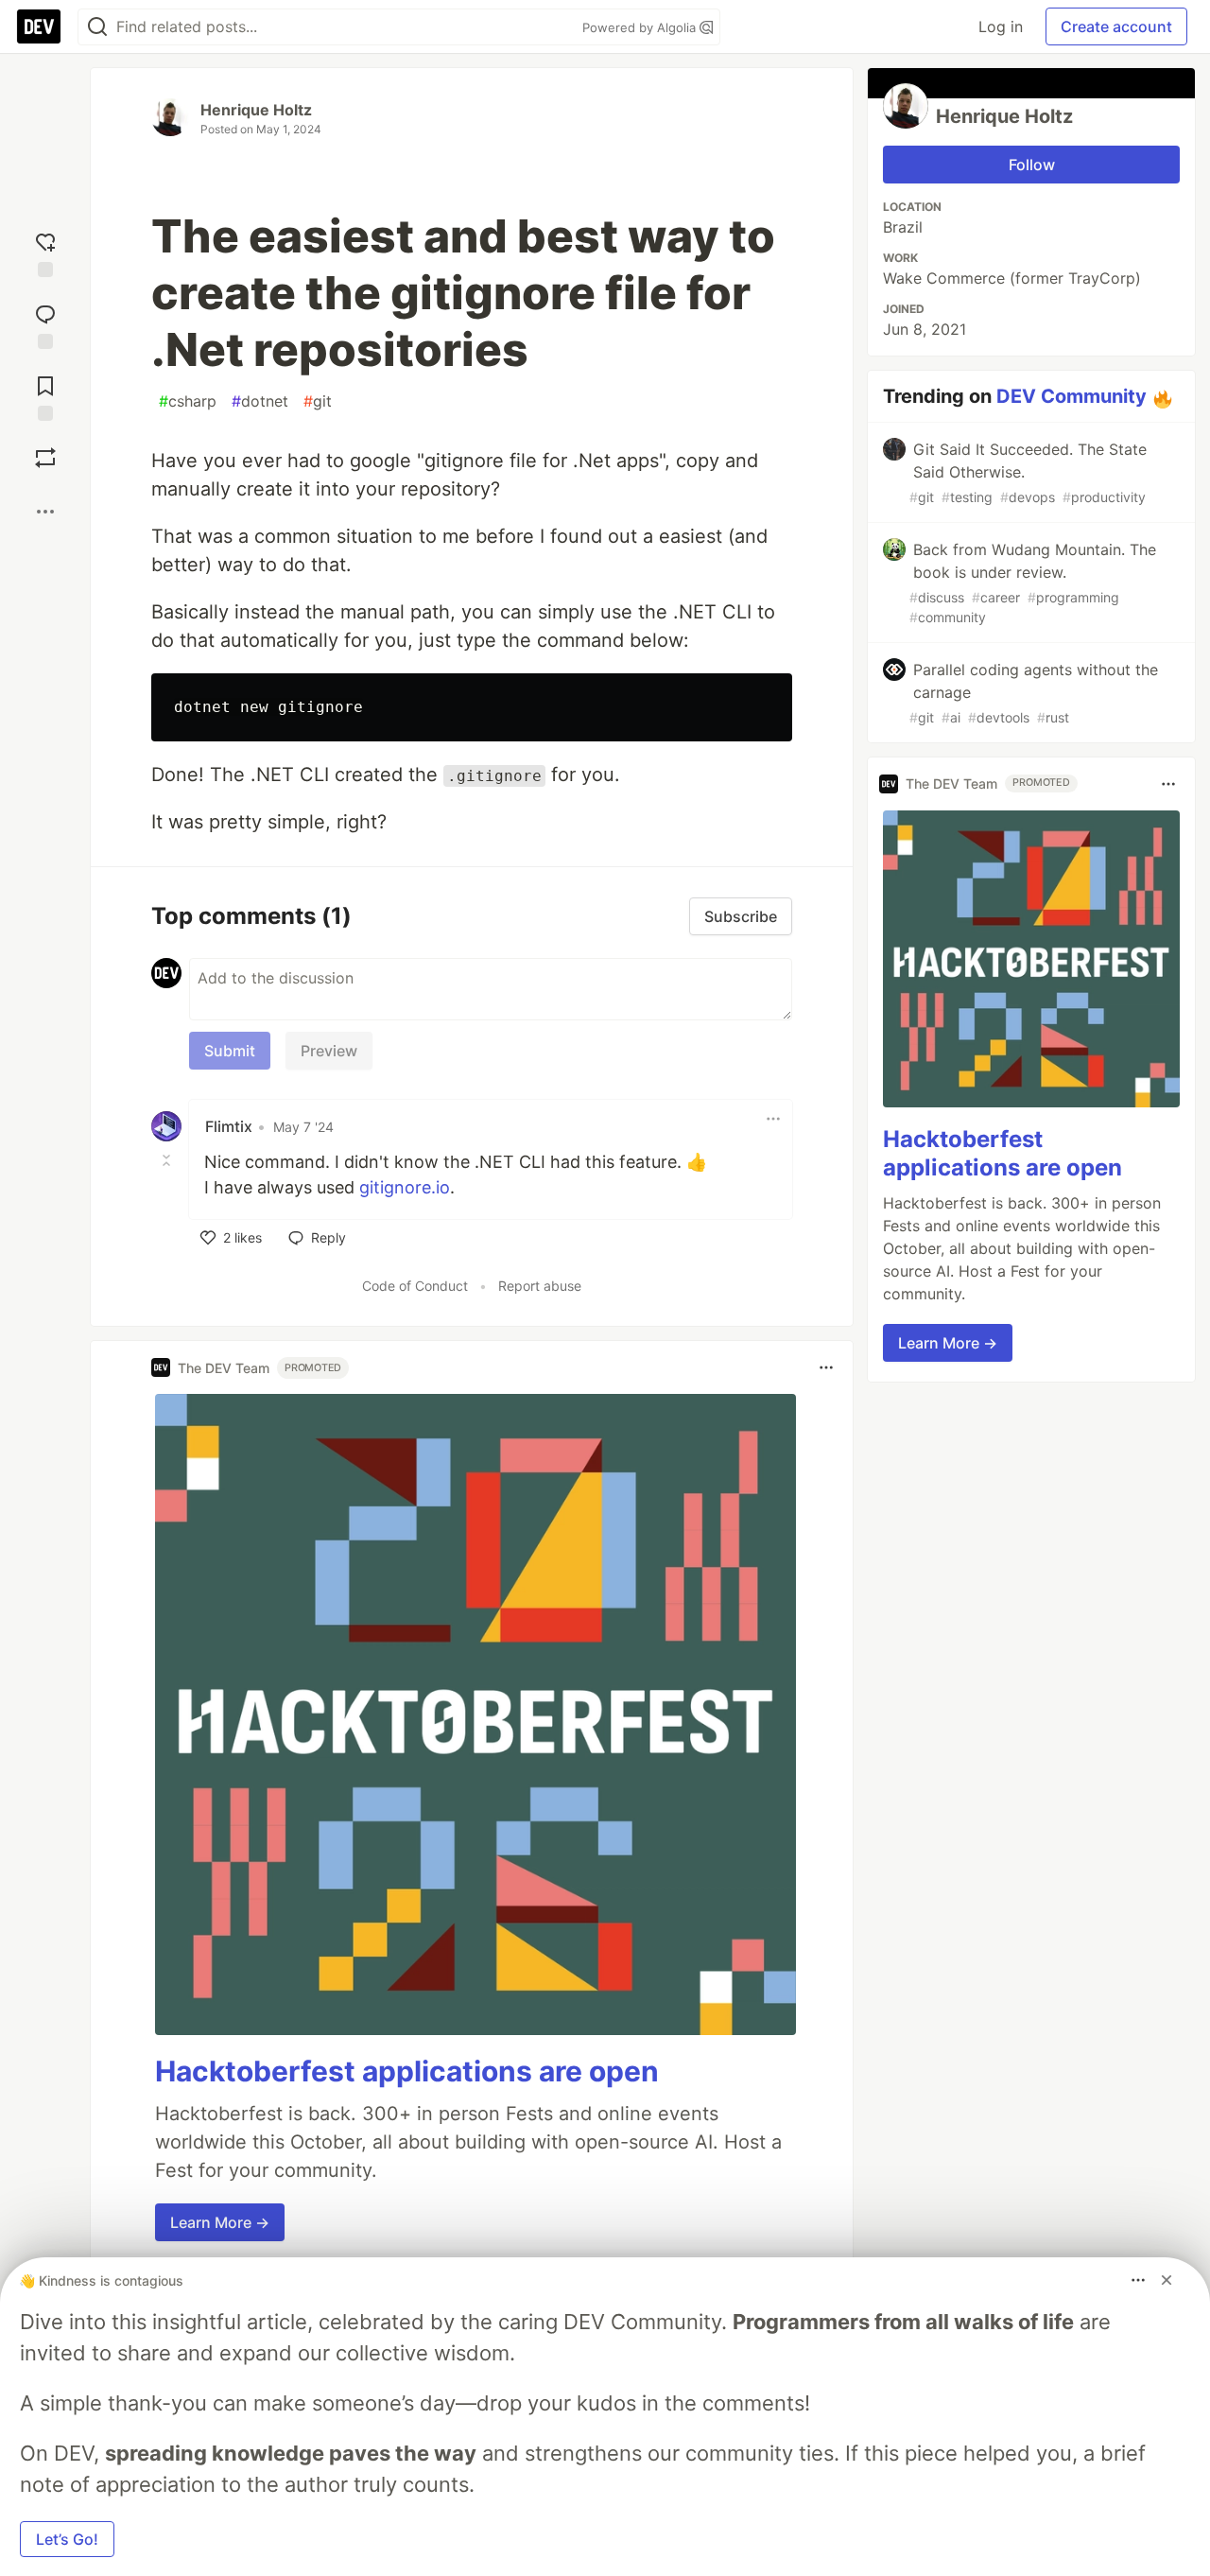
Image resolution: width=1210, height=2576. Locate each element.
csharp (188, 401)
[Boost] (45, 458)
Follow (1032, 165)
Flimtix (229, 1126)
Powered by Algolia (641, 27)
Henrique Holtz (256, 110)
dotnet (260, 401)
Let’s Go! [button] (67, 2539)
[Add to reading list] (45, 394)
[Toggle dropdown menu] (773, 1119)
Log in (1001, 26)
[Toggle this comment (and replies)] (168, 1160)
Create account (1116, 26)
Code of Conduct (415, 1286)
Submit (230, 1051)
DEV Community (1072, 396)
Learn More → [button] (220, 2222)
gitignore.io (405, 1187)
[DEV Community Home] (39, 26)
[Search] (97, 27)
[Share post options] (45, 512)
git (318, 401)
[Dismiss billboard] (1167, 2280)
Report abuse (540, 1286)
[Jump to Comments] (45, 322)
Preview (329, 1051)
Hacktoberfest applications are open (407, 2071)
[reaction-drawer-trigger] (45, 251)
